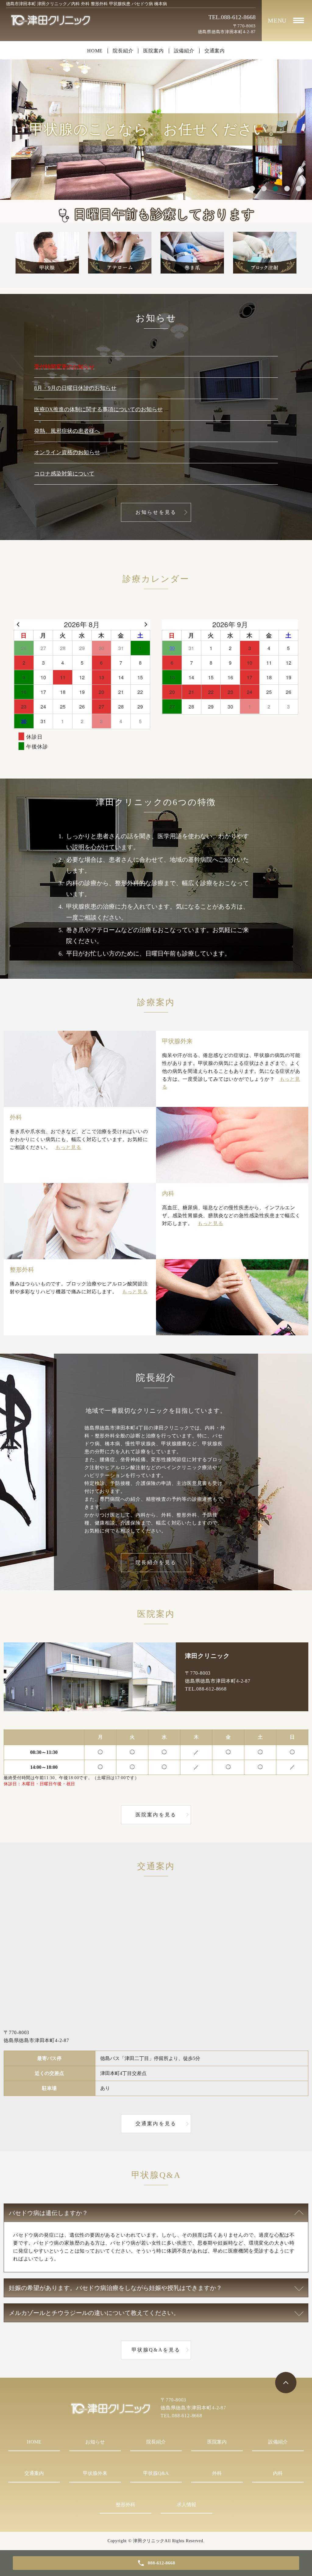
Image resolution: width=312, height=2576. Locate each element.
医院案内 (153, 51)
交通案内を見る (156, 2124)
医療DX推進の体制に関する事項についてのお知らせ (98, 409)
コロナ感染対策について (64, 474)
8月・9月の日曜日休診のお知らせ (75, 388)
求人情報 (186, 2505)
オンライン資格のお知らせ (67, 452)
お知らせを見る (156, 512)
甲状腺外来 (95, 2473)
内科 (278, 2473)
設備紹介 (184, 51)
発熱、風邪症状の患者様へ (67, 431)
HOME (95, 51)
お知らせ (95, 2442)
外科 (217, 2473)
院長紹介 (123, 51)
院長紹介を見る (156, 1562)
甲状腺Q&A (156, 2473)
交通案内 (215, 51)
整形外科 (126, 2505)
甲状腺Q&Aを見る (156, 2350)
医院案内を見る (156, 1815)
